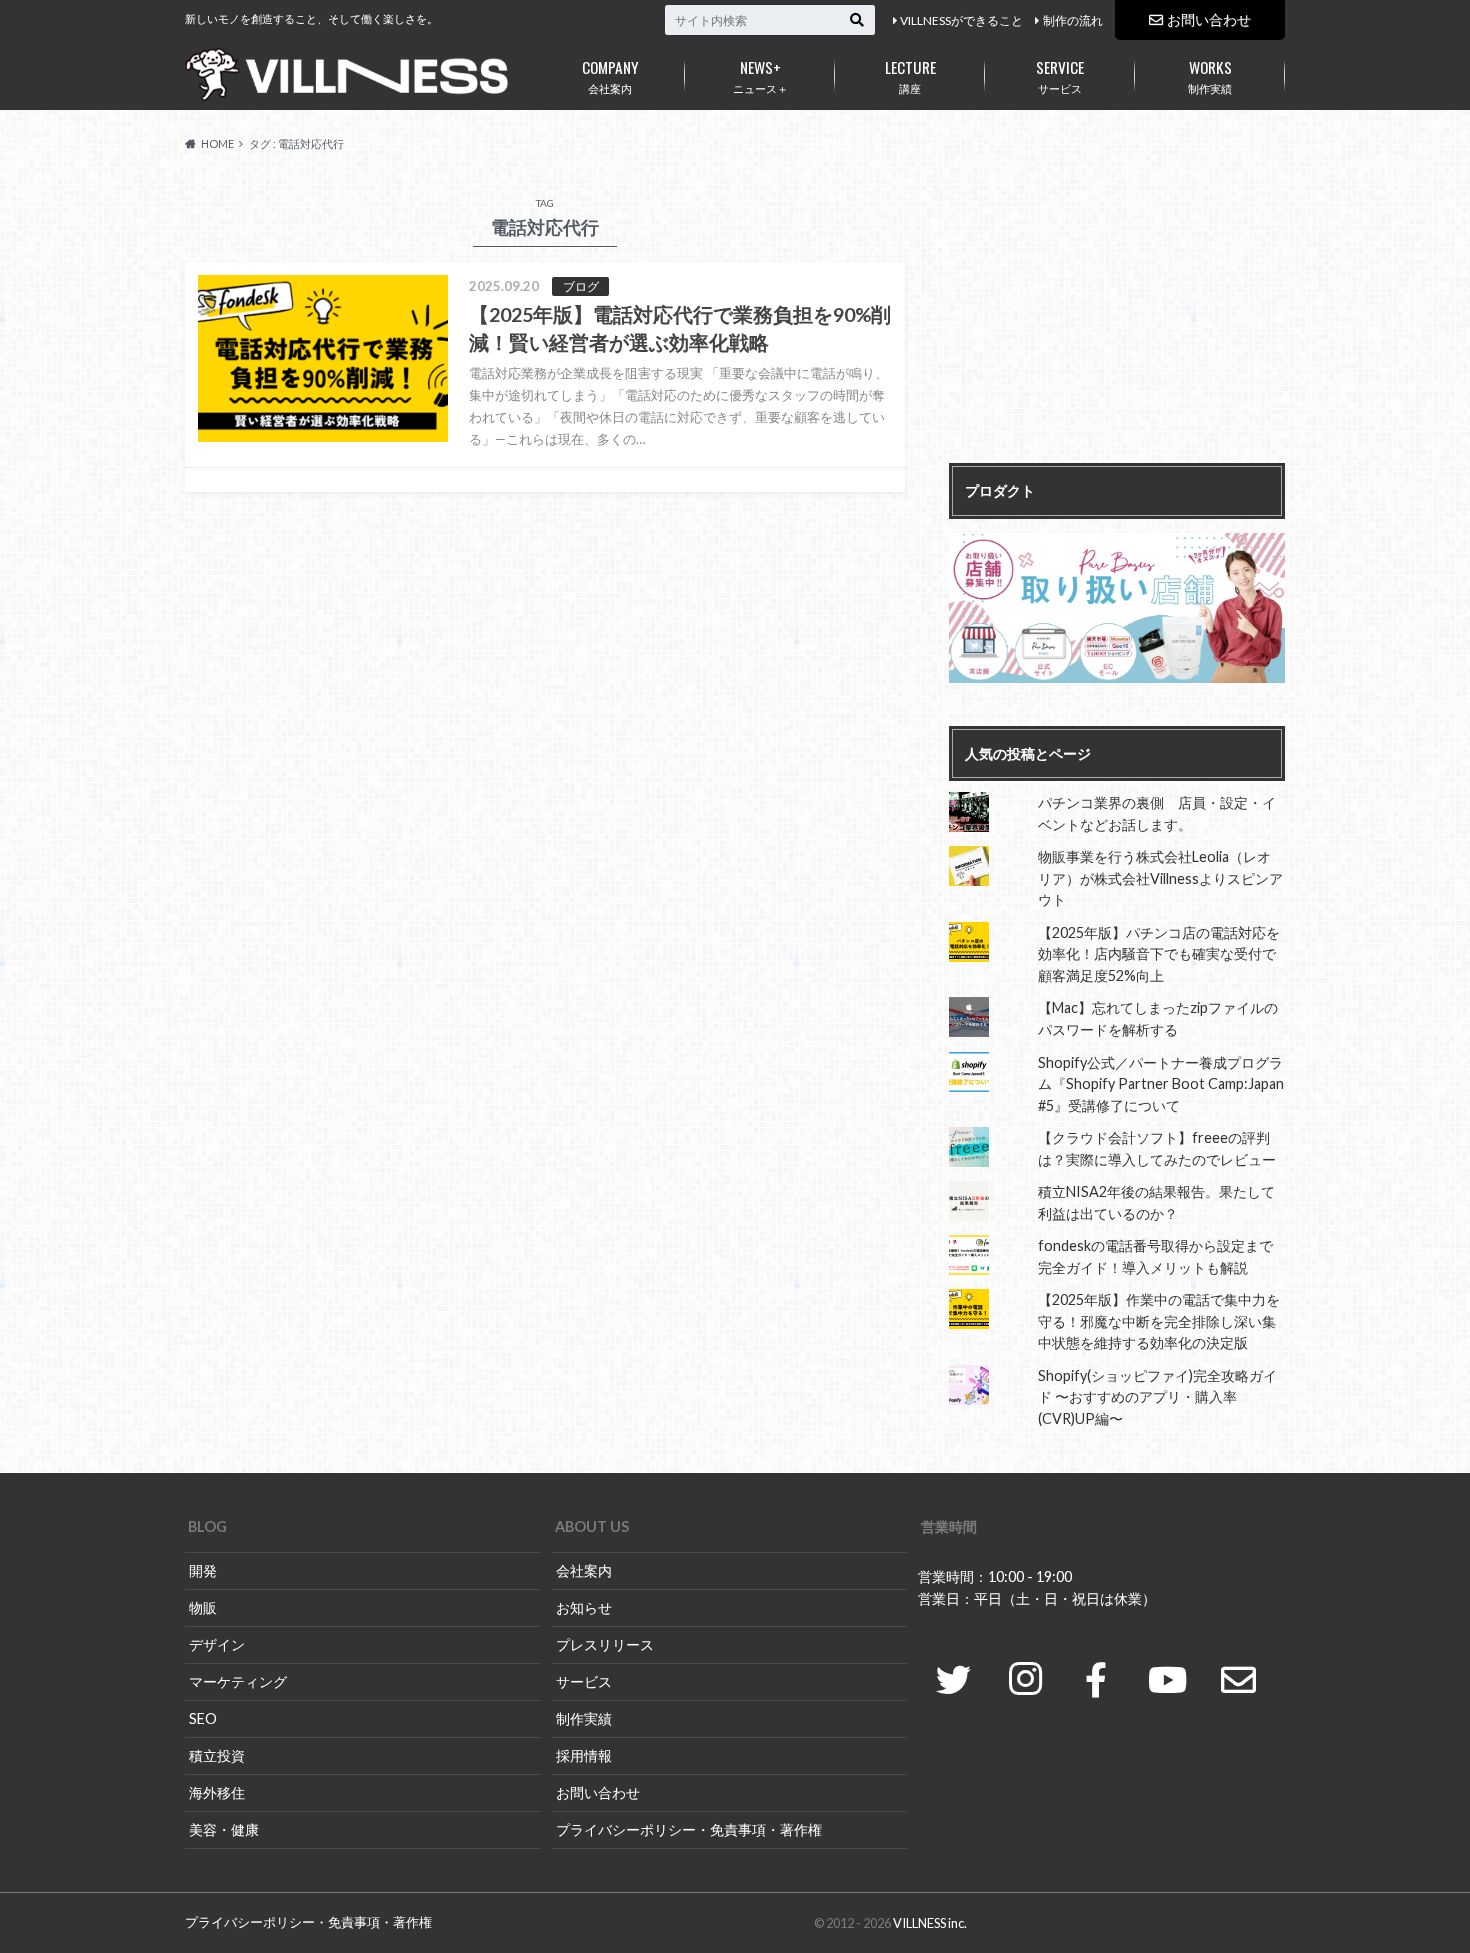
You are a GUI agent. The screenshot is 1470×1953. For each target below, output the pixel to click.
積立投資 (217, 1755)
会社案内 (610, 75)
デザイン (217, 1644)
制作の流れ (1073, 20)
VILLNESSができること (961, 20)
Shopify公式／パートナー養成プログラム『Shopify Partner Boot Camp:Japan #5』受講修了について (1161, 1084)
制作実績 (1210, 75)
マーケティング (238, 1681)
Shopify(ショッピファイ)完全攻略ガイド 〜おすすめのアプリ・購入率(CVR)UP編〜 (1157, 1397)
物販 (203, 1607)
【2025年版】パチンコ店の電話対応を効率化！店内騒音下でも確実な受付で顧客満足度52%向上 (1159, 954)
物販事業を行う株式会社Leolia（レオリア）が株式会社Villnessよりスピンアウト (1160, 878)
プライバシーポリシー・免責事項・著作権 (689, 1829)
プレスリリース (605, 1644)
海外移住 (217, 1792)
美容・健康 (224, 1829)
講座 (910, 75)
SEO (203, 1718)
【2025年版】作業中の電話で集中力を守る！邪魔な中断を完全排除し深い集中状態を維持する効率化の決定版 (1159, 1321)
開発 (203, 1570)
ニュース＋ (760, 75)
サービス (1060, 75)
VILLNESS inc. (930, 1923)
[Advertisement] (1117, 318)
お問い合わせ (1209, 19)
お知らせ (584, 1607)
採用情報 (584, 1755)
